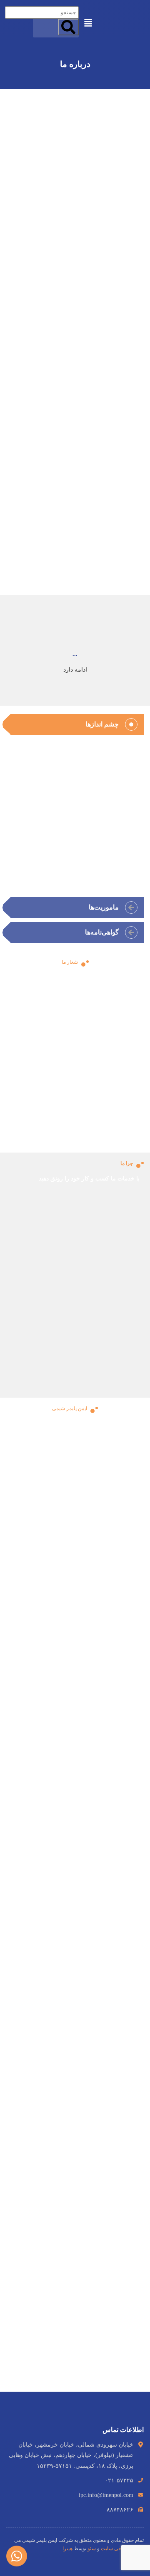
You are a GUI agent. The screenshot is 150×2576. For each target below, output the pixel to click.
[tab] (75, 724)
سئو (92, 2549)
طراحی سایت (115, 2549)
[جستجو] (68, 27)
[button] (88, 22)
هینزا (67, 2549)
